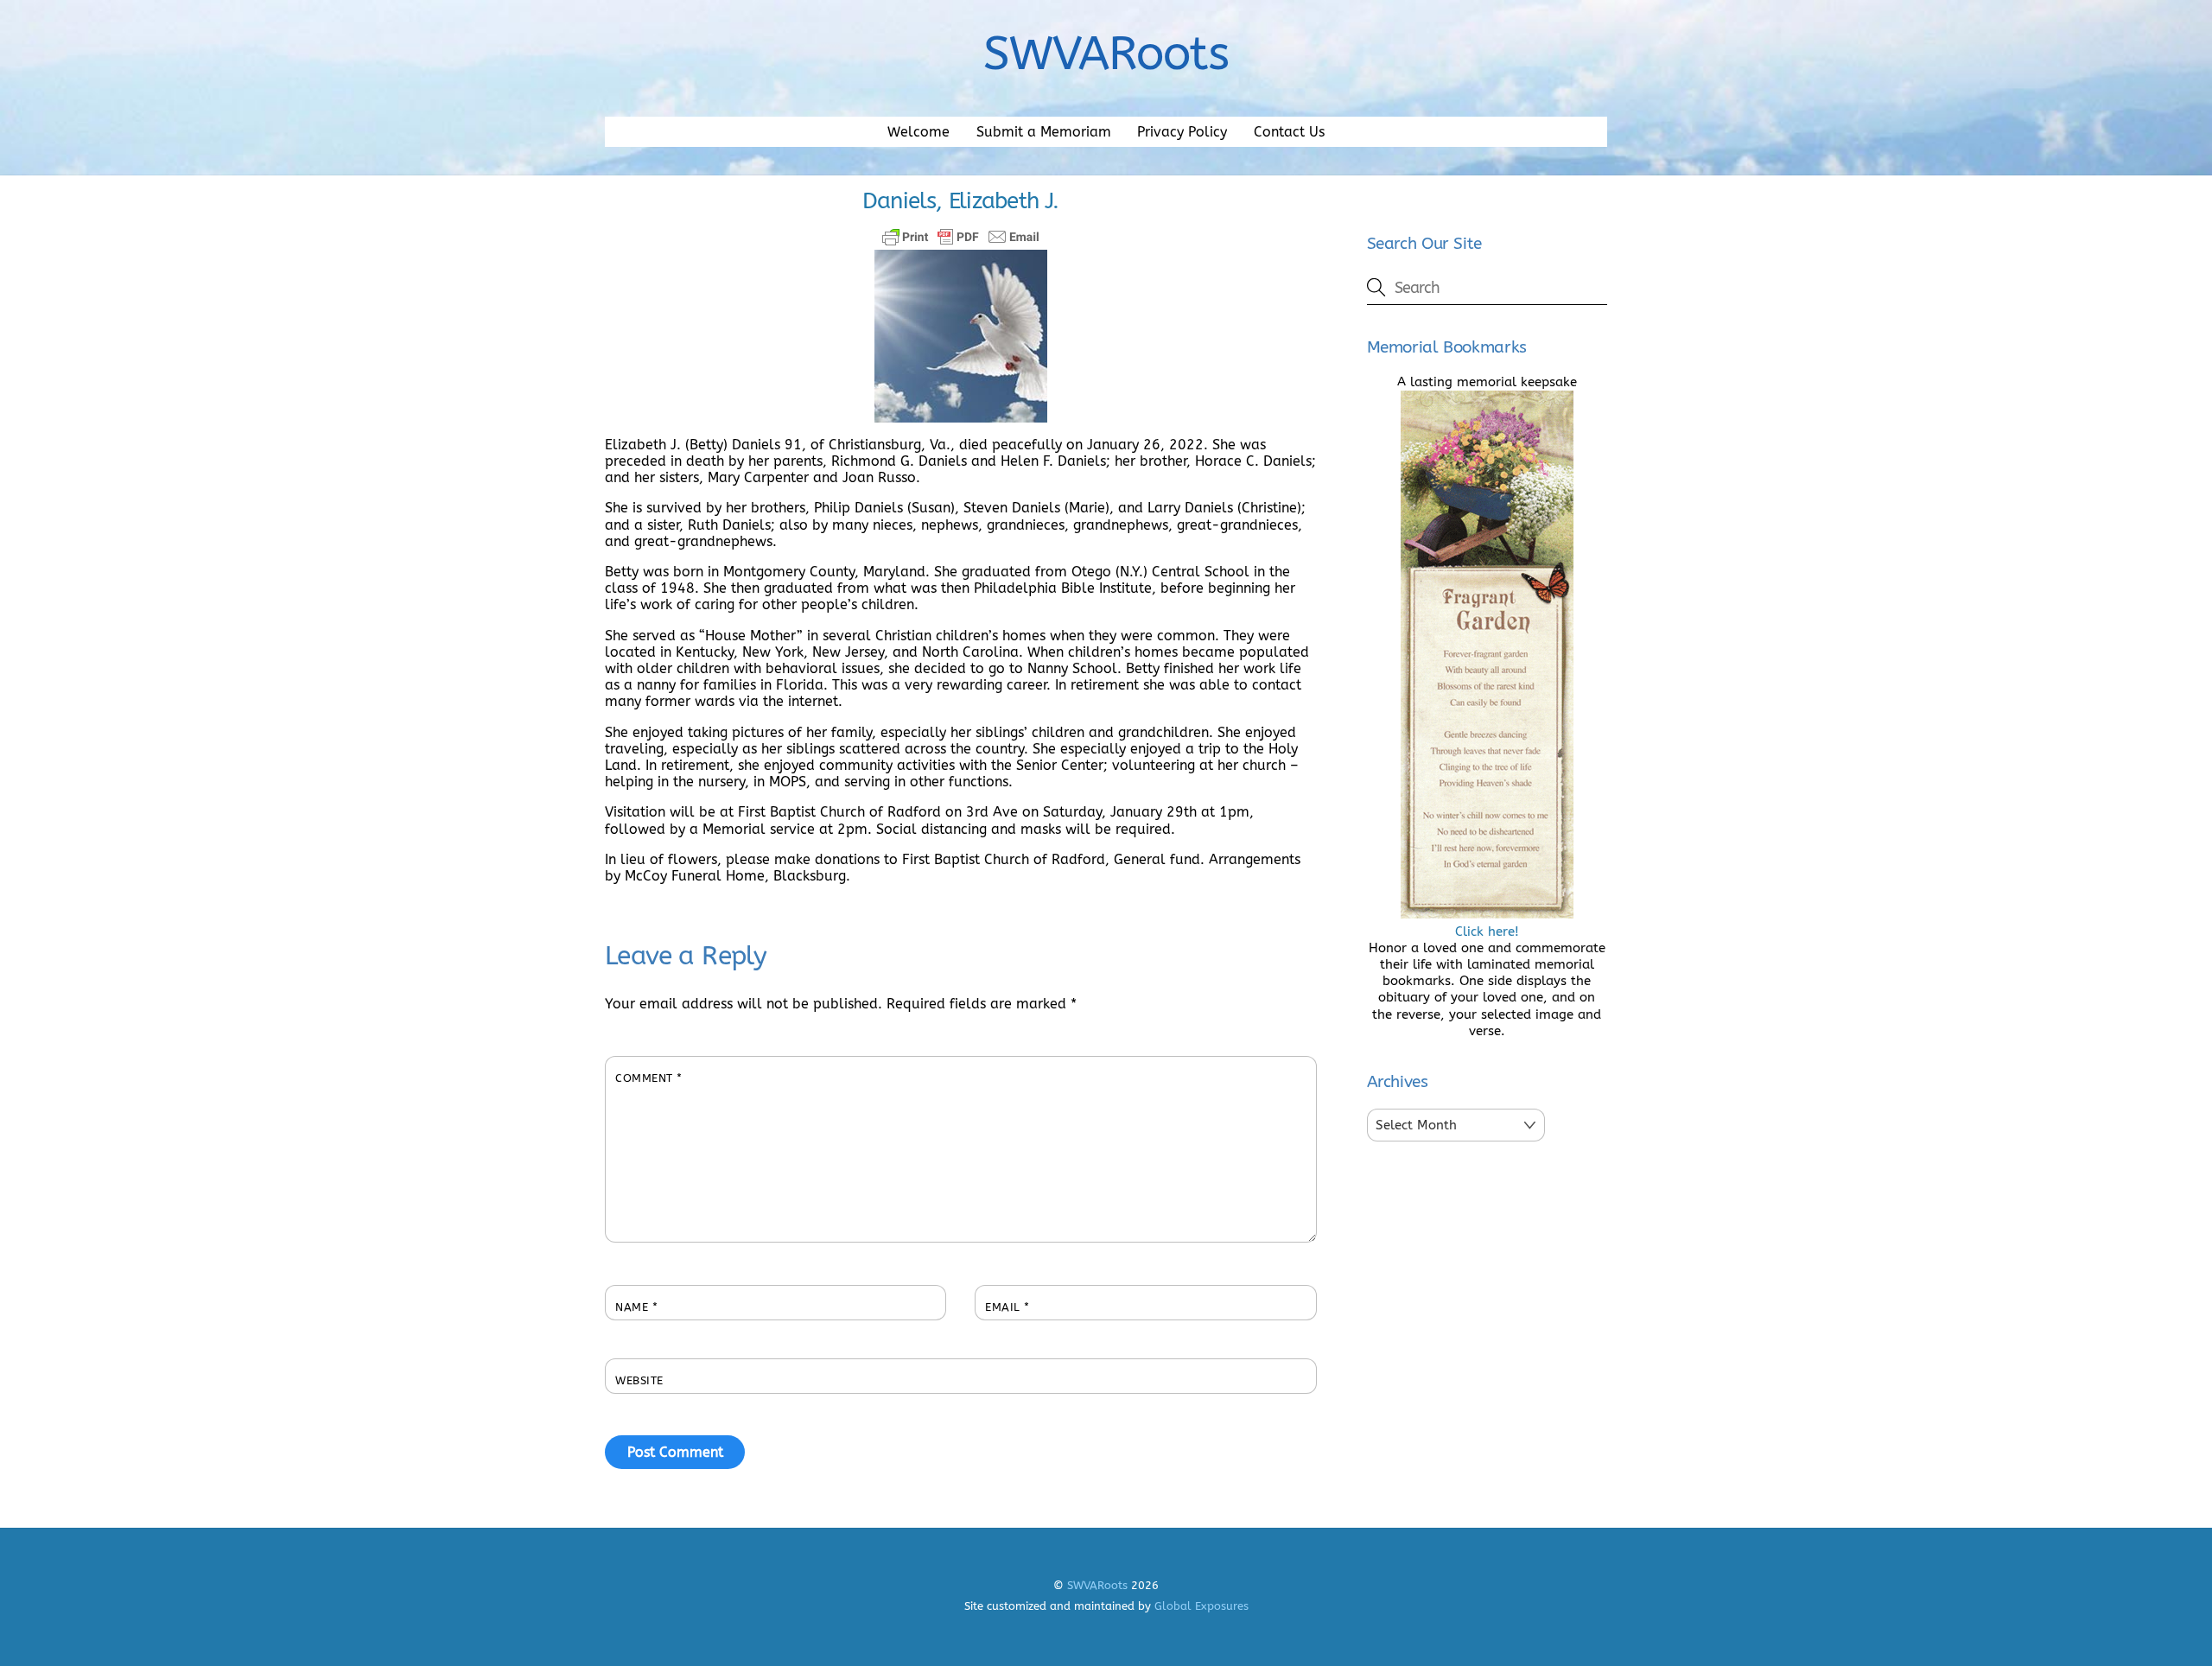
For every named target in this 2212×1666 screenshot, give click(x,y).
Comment (649, 1078)
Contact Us (1289, 132)
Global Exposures (1201, 1606)
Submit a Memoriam (1044, 132)
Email (1007, 1307)
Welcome (918, 132)
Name (636, 1307)
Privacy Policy (1182, 132)
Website (639, 1380)
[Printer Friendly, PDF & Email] (961, 237)
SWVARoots (1097, 1585)
